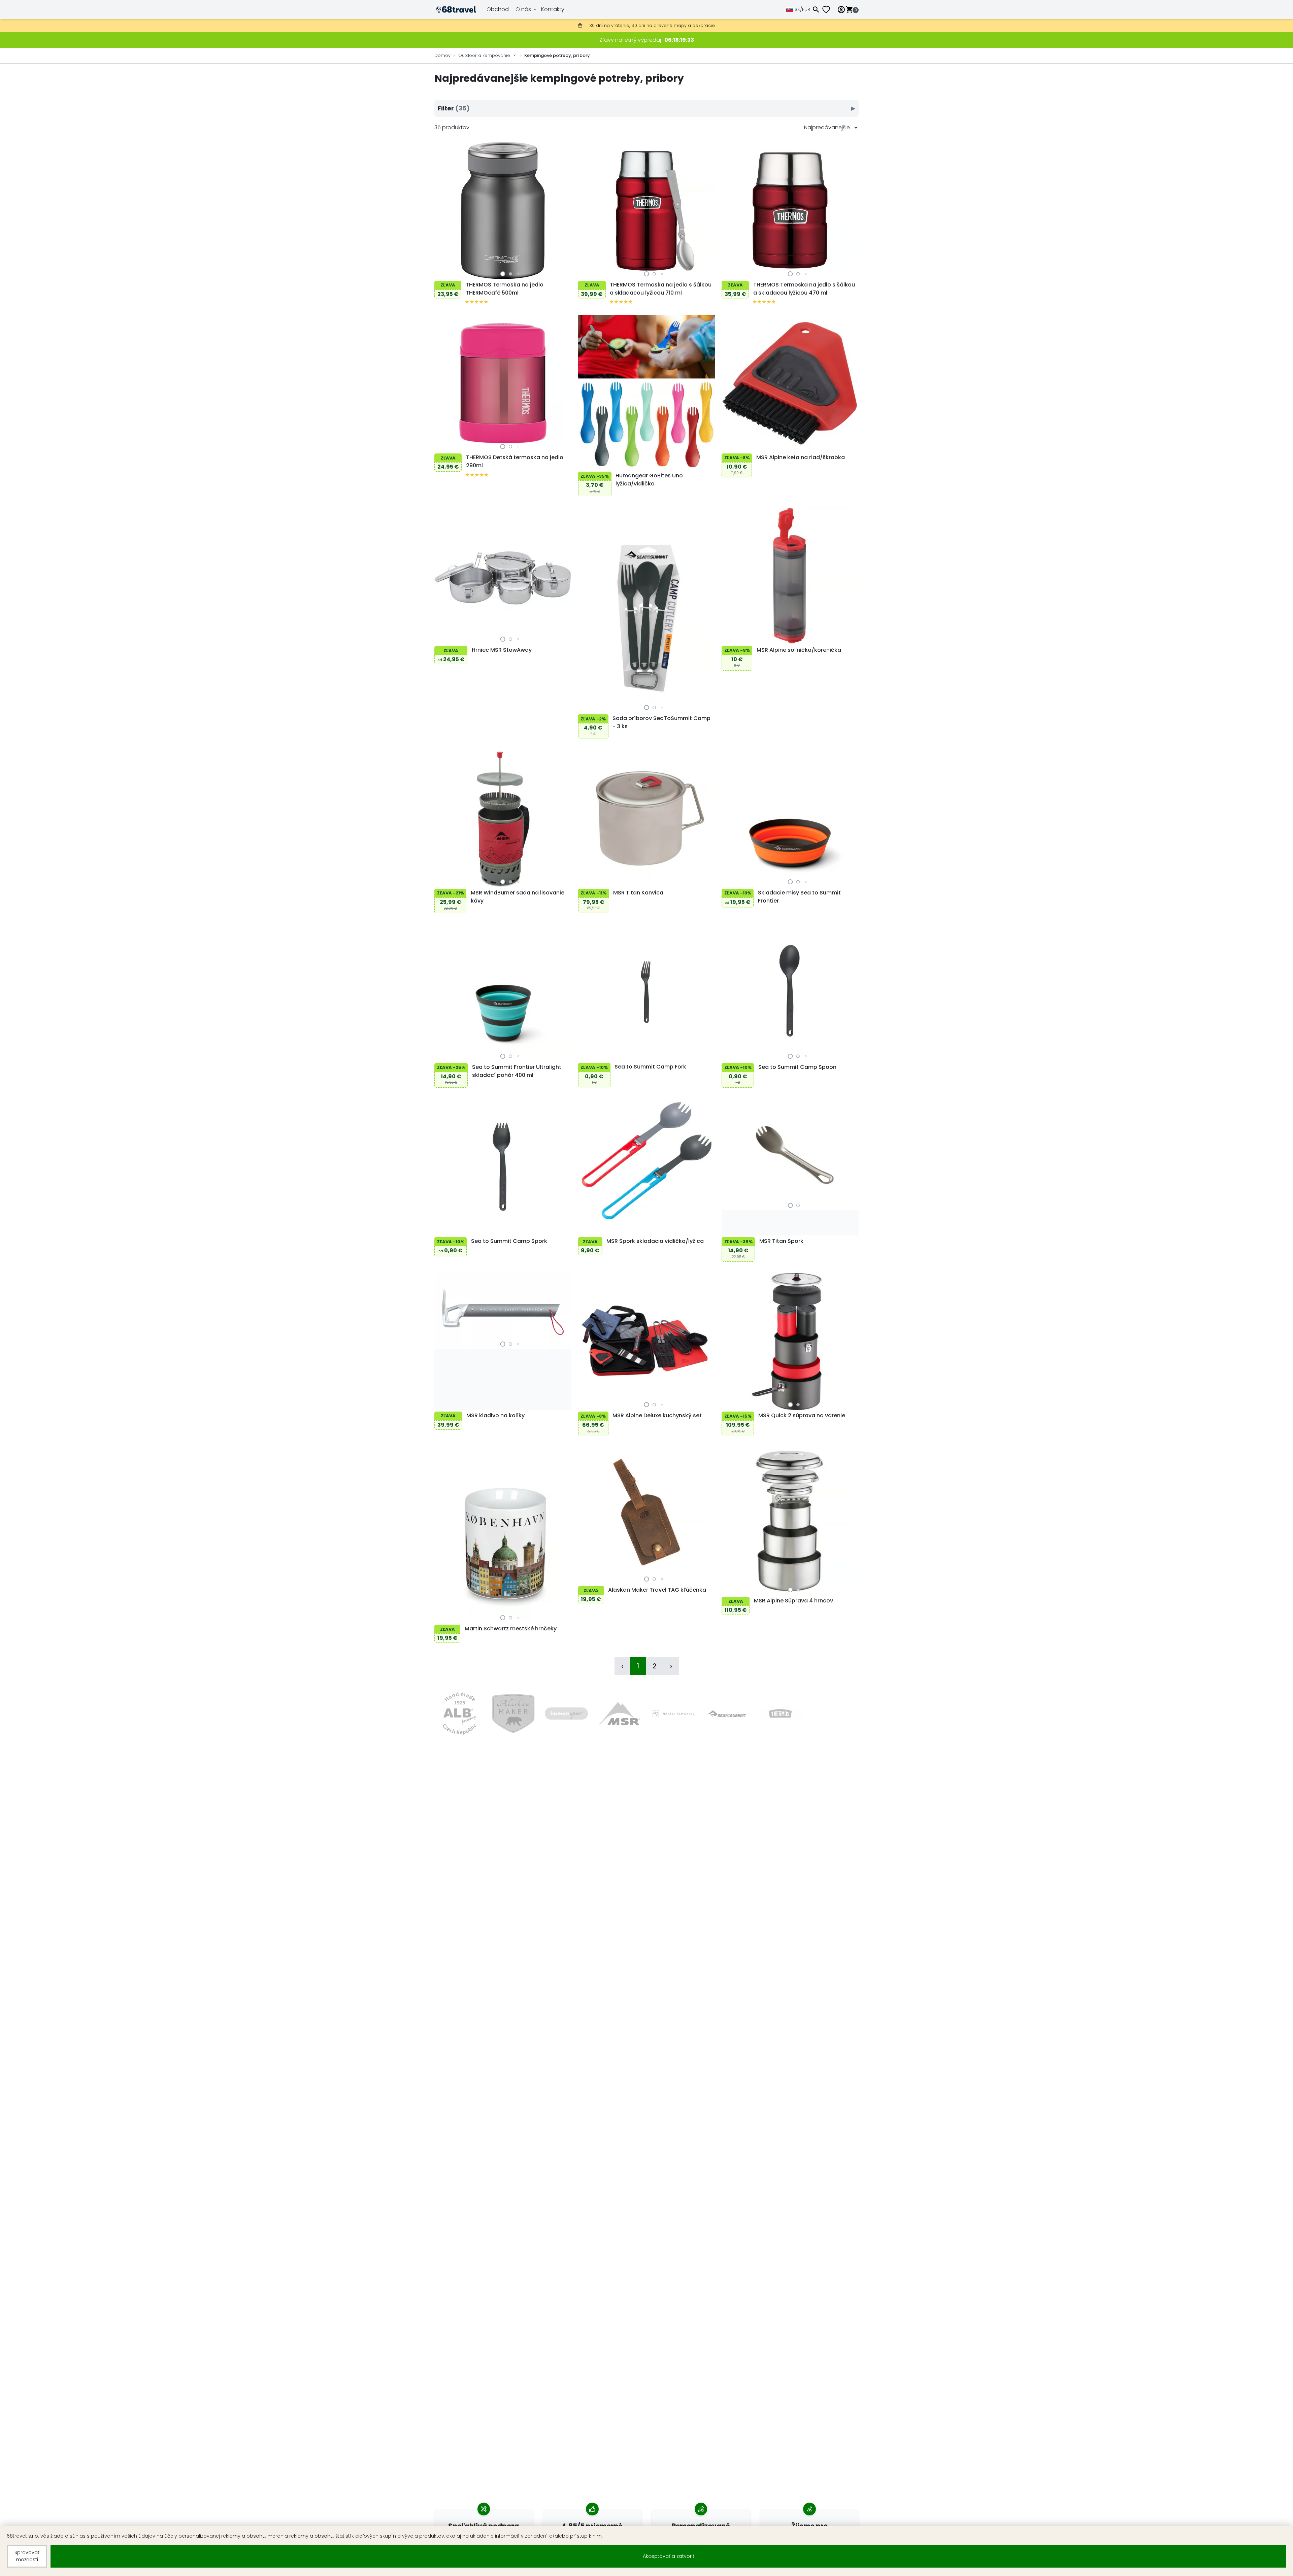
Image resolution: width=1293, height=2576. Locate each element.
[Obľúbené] (829, 10)
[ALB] (459, 1714)
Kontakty (553, 9)
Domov (442, 55)
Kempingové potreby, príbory (557, 55)
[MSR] (620, 1714)
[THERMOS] (780, 1714)
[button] (503, 274)
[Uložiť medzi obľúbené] (441, 272)
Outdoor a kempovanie (484, 55)
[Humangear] (567, 1714)
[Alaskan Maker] (513, 1714)
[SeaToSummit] (727, 1714)
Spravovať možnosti (27, 2556)
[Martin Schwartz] (673, 1714)
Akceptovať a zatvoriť (669, 2556)
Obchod (498, 9)
